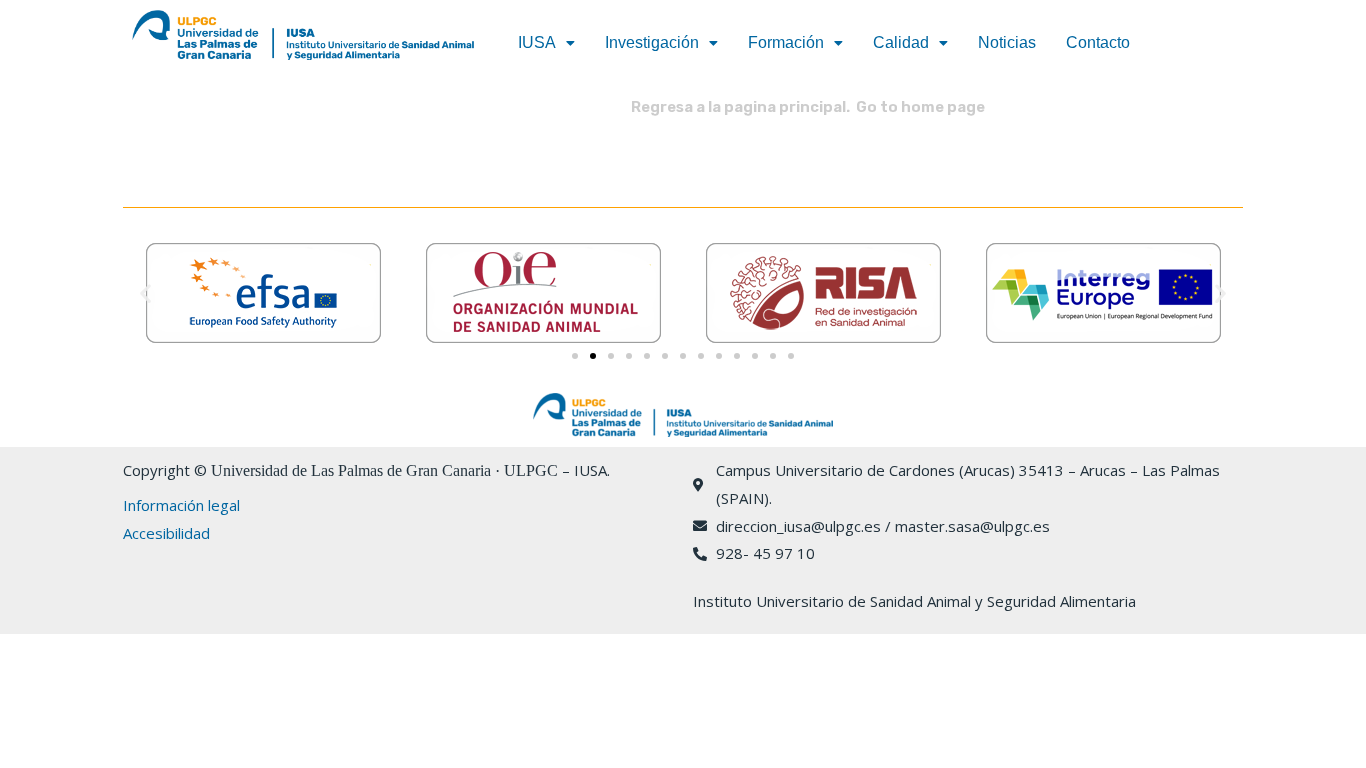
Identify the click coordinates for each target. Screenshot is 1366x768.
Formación (786, 42)
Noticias (1007, 42)
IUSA (537, 42)
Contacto (1098, 42)
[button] (546, 43)
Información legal (181, 505)
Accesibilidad (166, 533)
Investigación (652, 42)
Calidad (901, 42)
